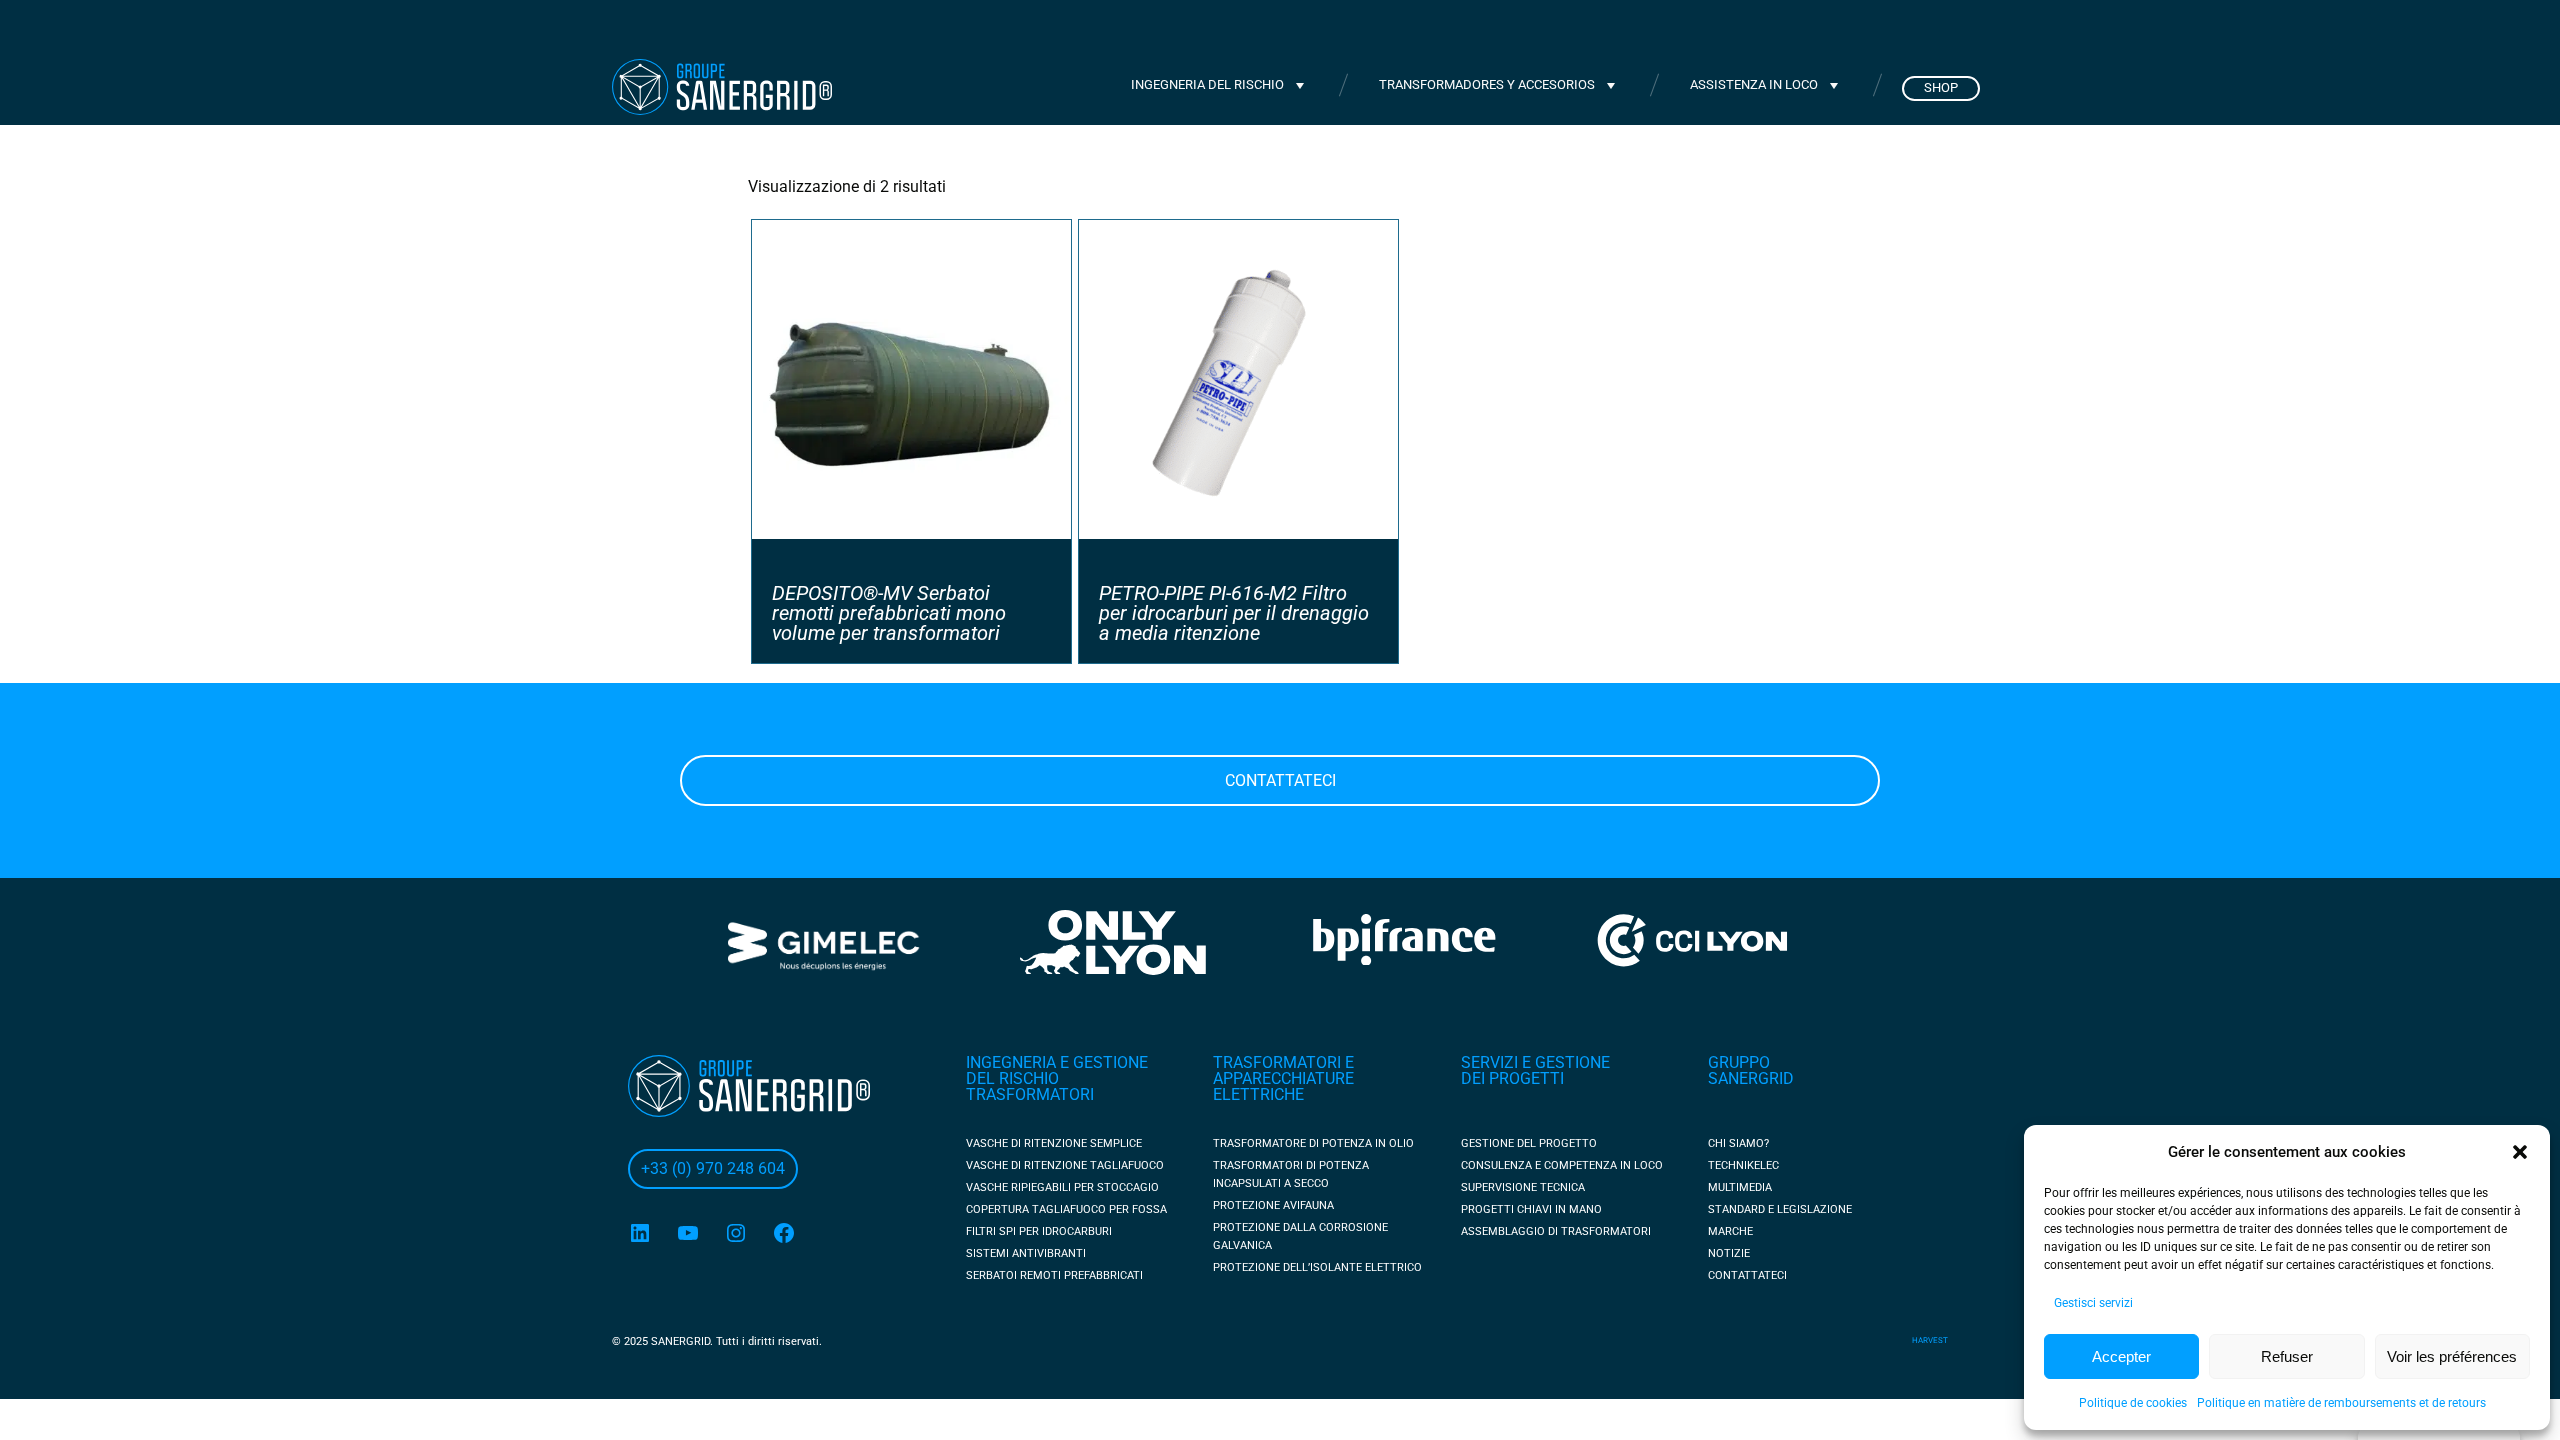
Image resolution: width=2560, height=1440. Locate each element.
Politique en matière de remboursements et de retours (2341, 1403)
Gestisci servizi (2093, 1303)
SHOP (1941, 87)
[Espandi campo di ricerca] (1703, 29)
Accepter (2121, 1356)
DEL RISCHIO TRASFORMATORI (1030, 1086)
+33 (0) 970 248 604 (1049, 29)
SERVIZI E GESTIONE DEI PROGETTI (1535, 1070)
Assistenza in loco (1754, 84)
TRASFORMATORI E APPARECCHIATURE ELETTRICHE (1283, 1078)
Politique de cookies (2133, 1403)
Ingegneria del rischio (1207, 84)
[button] (2520, 1152)
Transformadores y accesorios (1487, 84)
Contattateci (1280, 780)
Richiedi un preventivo (1850, 29)
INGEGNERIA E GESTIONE (1057, 1062)
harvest (1930, 1340)
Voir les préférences (2452, 1356)
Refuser (2287, 1356)
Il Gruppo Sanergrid (1249, 29)
